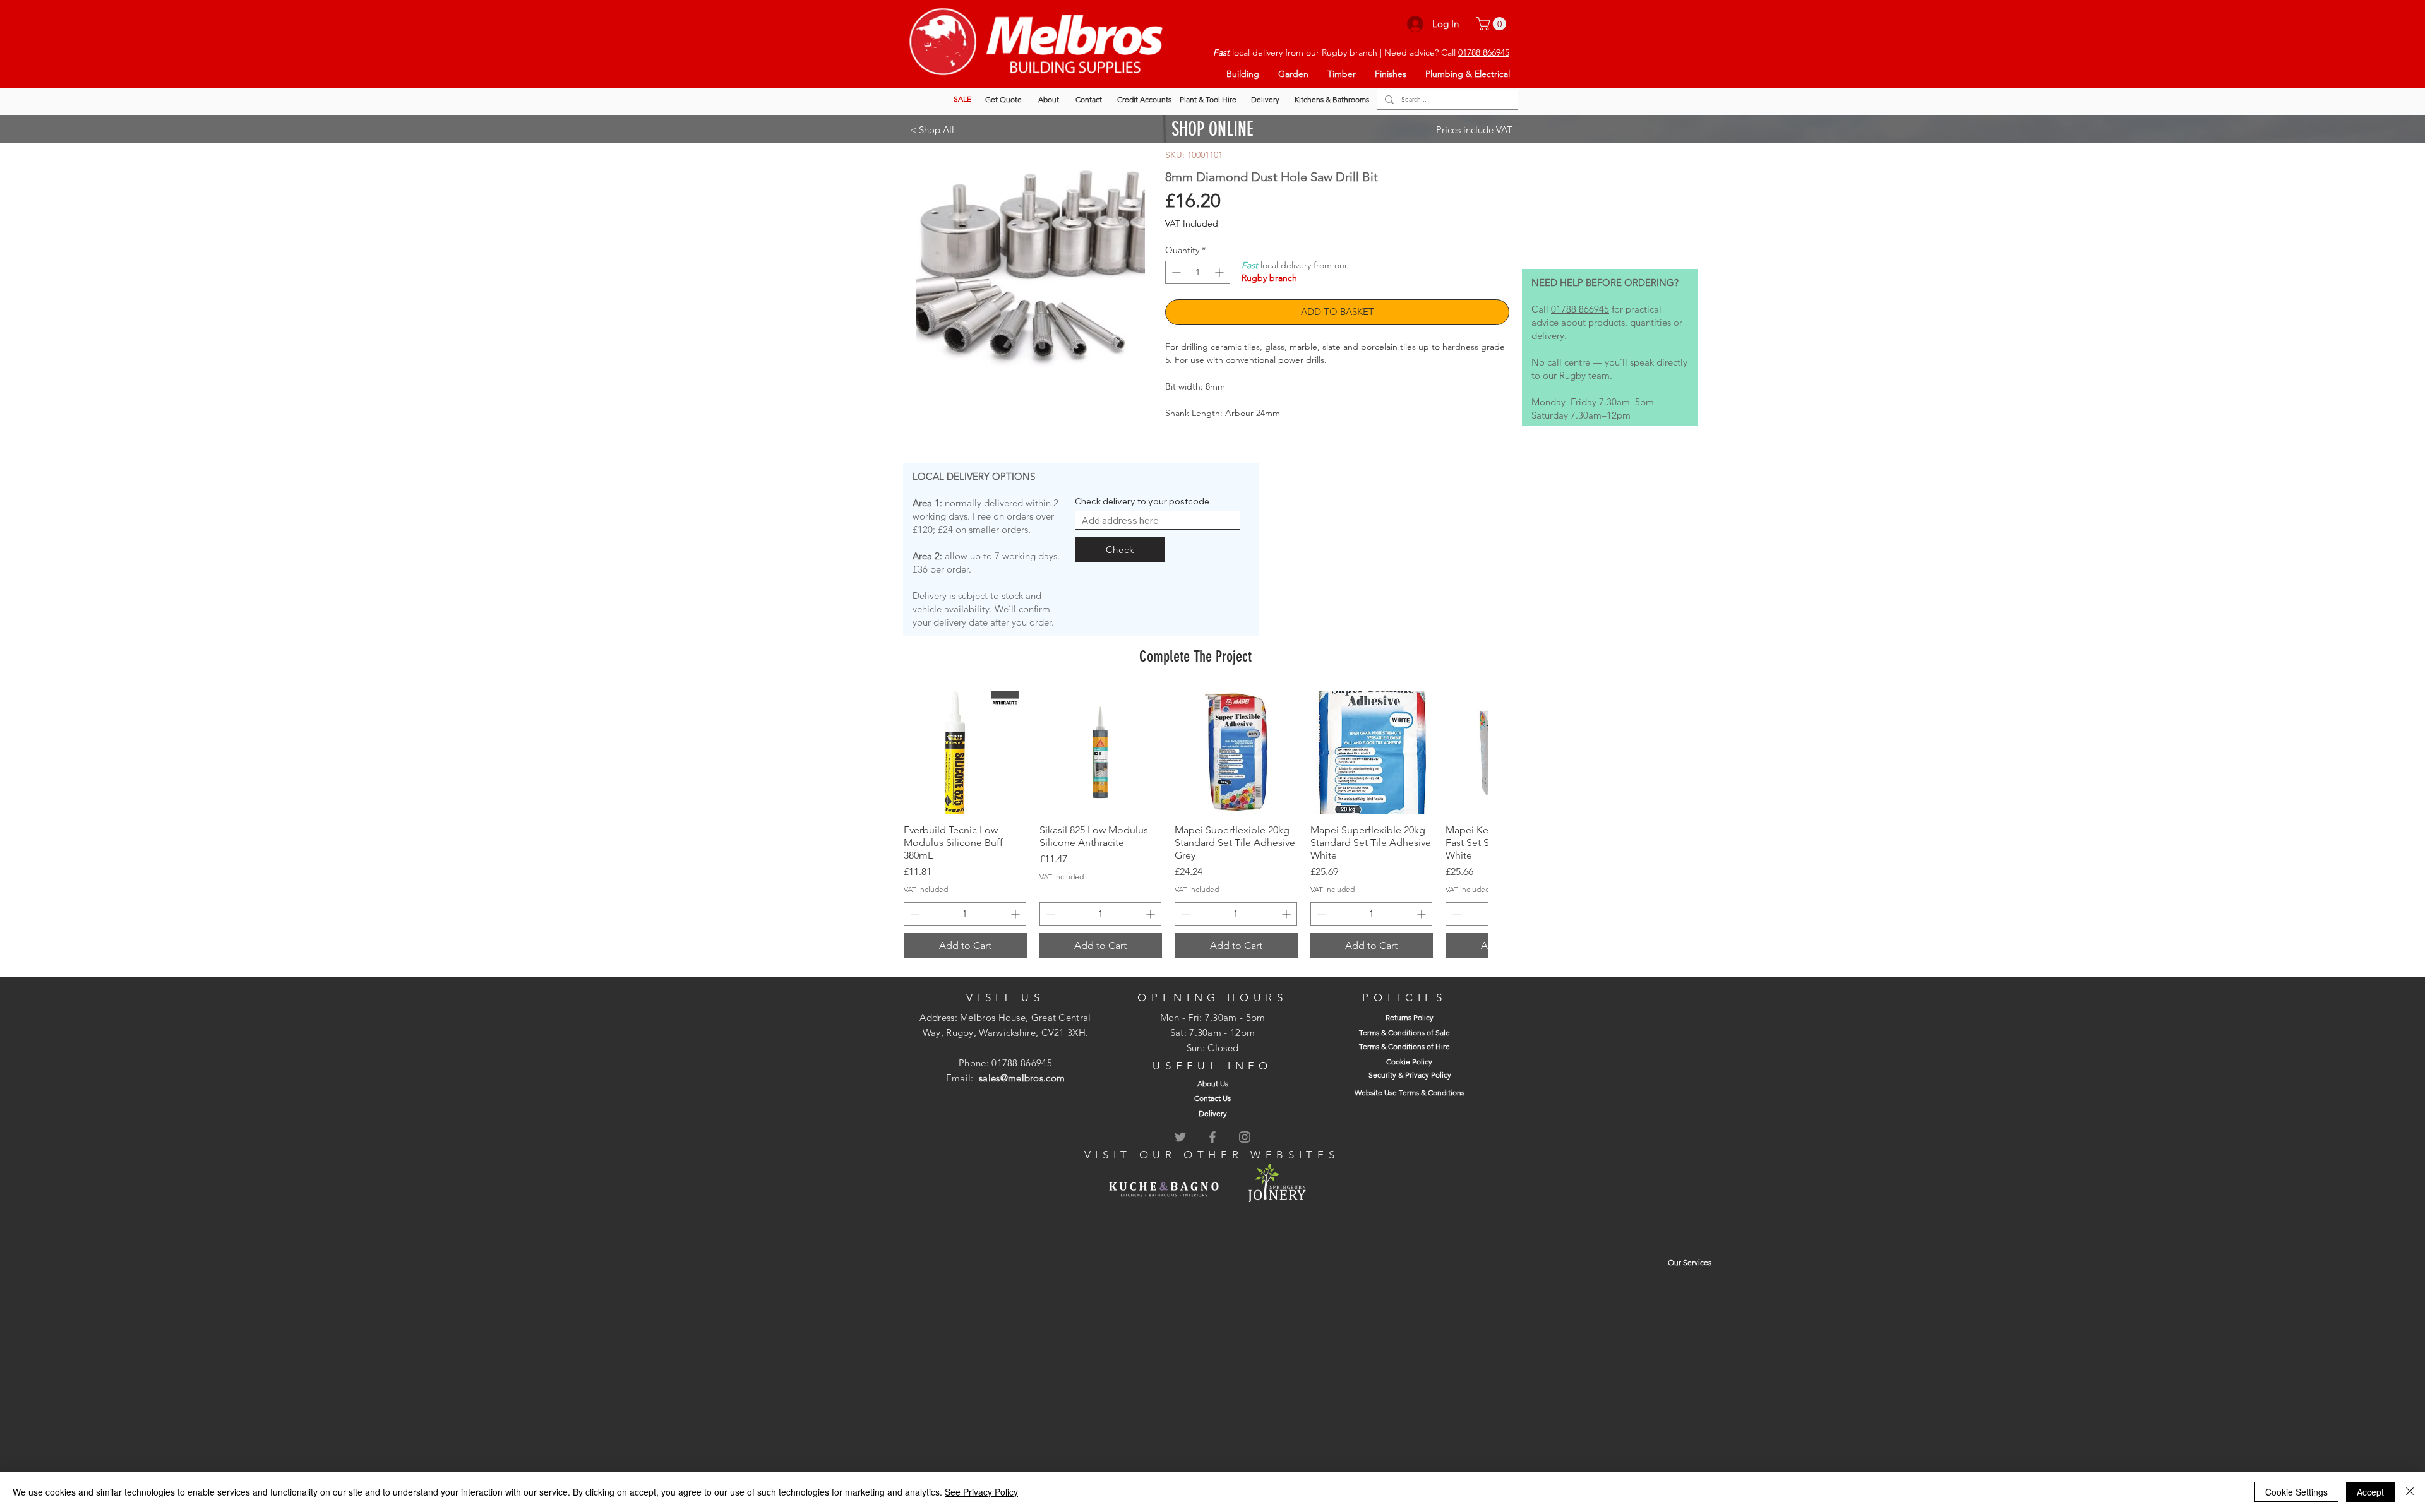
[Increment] (1220, 272)
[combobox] (1158, 520)
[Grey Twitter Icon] (1180, 1137)
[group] (1195, 824)
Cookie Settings (2296, 1492)
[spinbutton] (1198, 272)
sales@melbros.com (1022, 1078)
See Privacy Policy (981, 1492)
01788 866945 (1484, 52)
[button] (1493, 24)
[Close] (2410, 1492)
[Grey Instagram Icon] (1245, 1137)
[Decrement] (1175, 272)
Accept (2370, 1492)
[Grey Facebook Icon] (1212, 1137)
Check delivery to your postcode (1142, 501)
